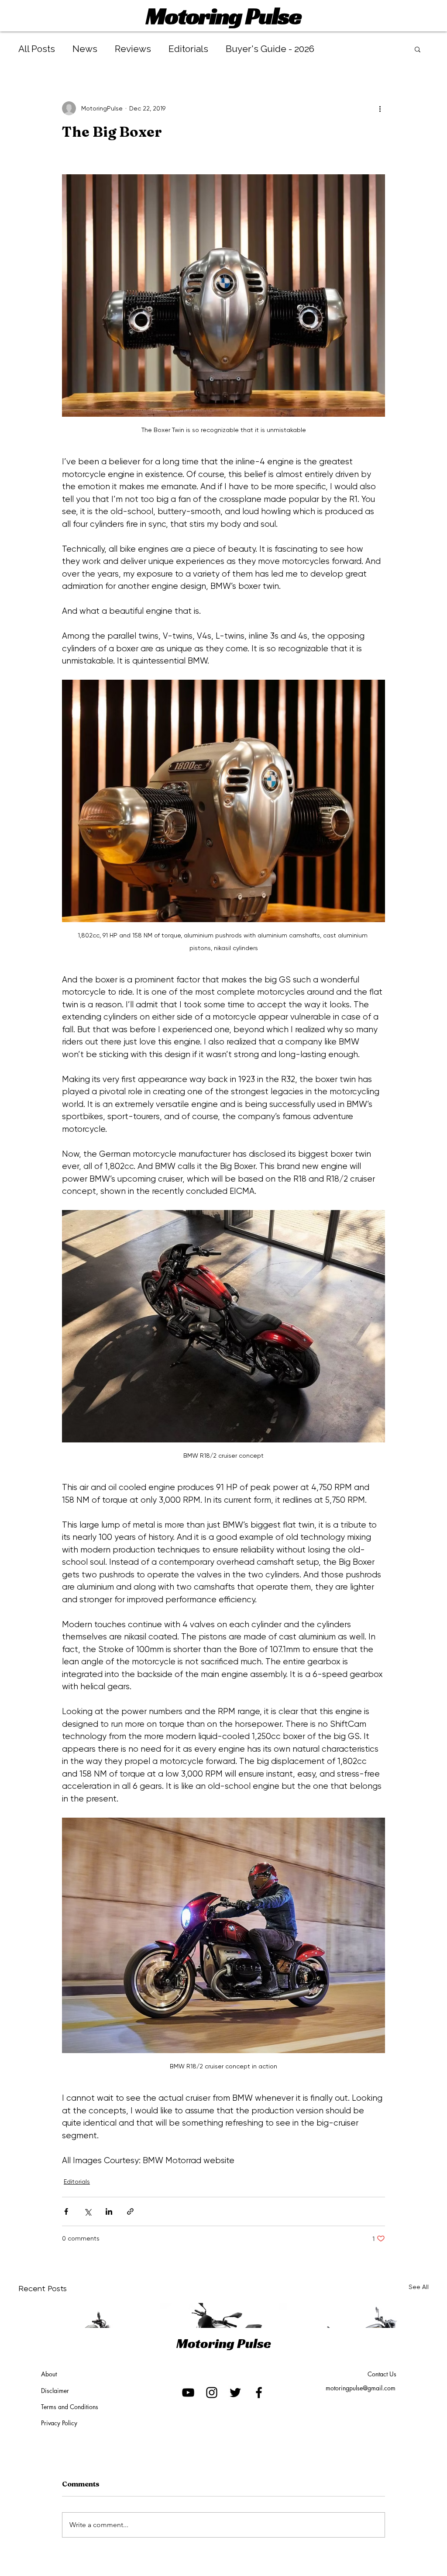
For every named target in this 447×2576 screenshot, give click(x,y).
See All (419, 2287)
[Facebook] (259, 2393)
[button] (418, 49)
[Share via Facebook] (66, 2211)
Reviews (133, 49)
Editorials (188, 49)
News (85, 49)
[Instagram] (212, 2393)
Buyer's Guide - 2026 (270, 49)
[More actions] (380, 108)
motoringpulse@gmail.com (361, 2388)
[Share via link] (130, 2211)
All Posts (37, 49)
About (49, 2374)
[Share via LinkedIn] (109, 2211)
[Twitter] (235, 2393)
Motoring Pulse (223, 16)
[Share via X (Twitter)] (88, 2211)
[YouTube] (188, 2393)
